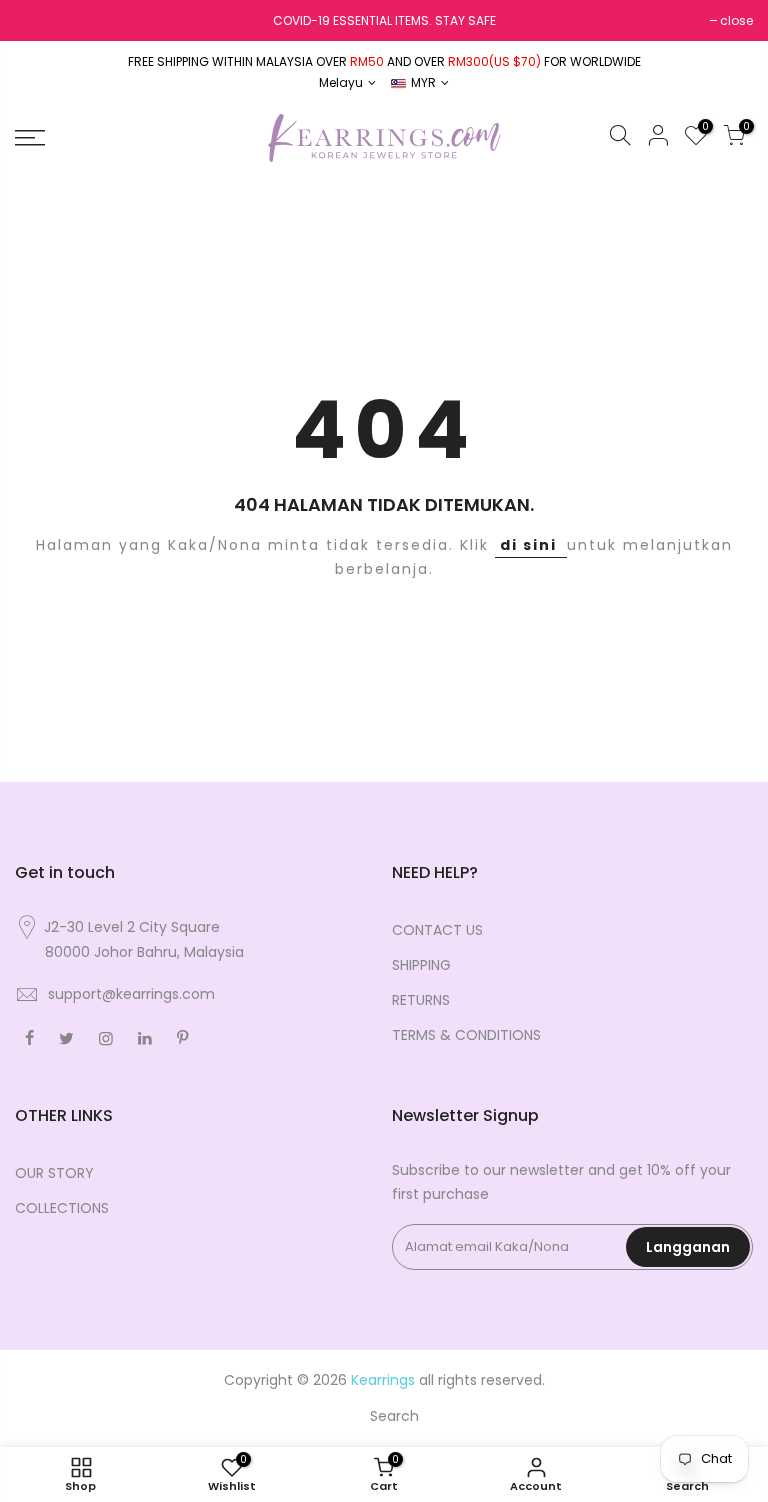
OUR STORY (54, 1173)
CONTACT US (437, 930)
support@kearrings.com (131, 994)
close (736, 20)
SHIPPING (421, 965)
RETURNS (421, 1000)
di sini (531, 545)
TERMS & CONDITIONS (466, 1035)
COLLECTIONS (62, 1208)
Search (394, 1416)
